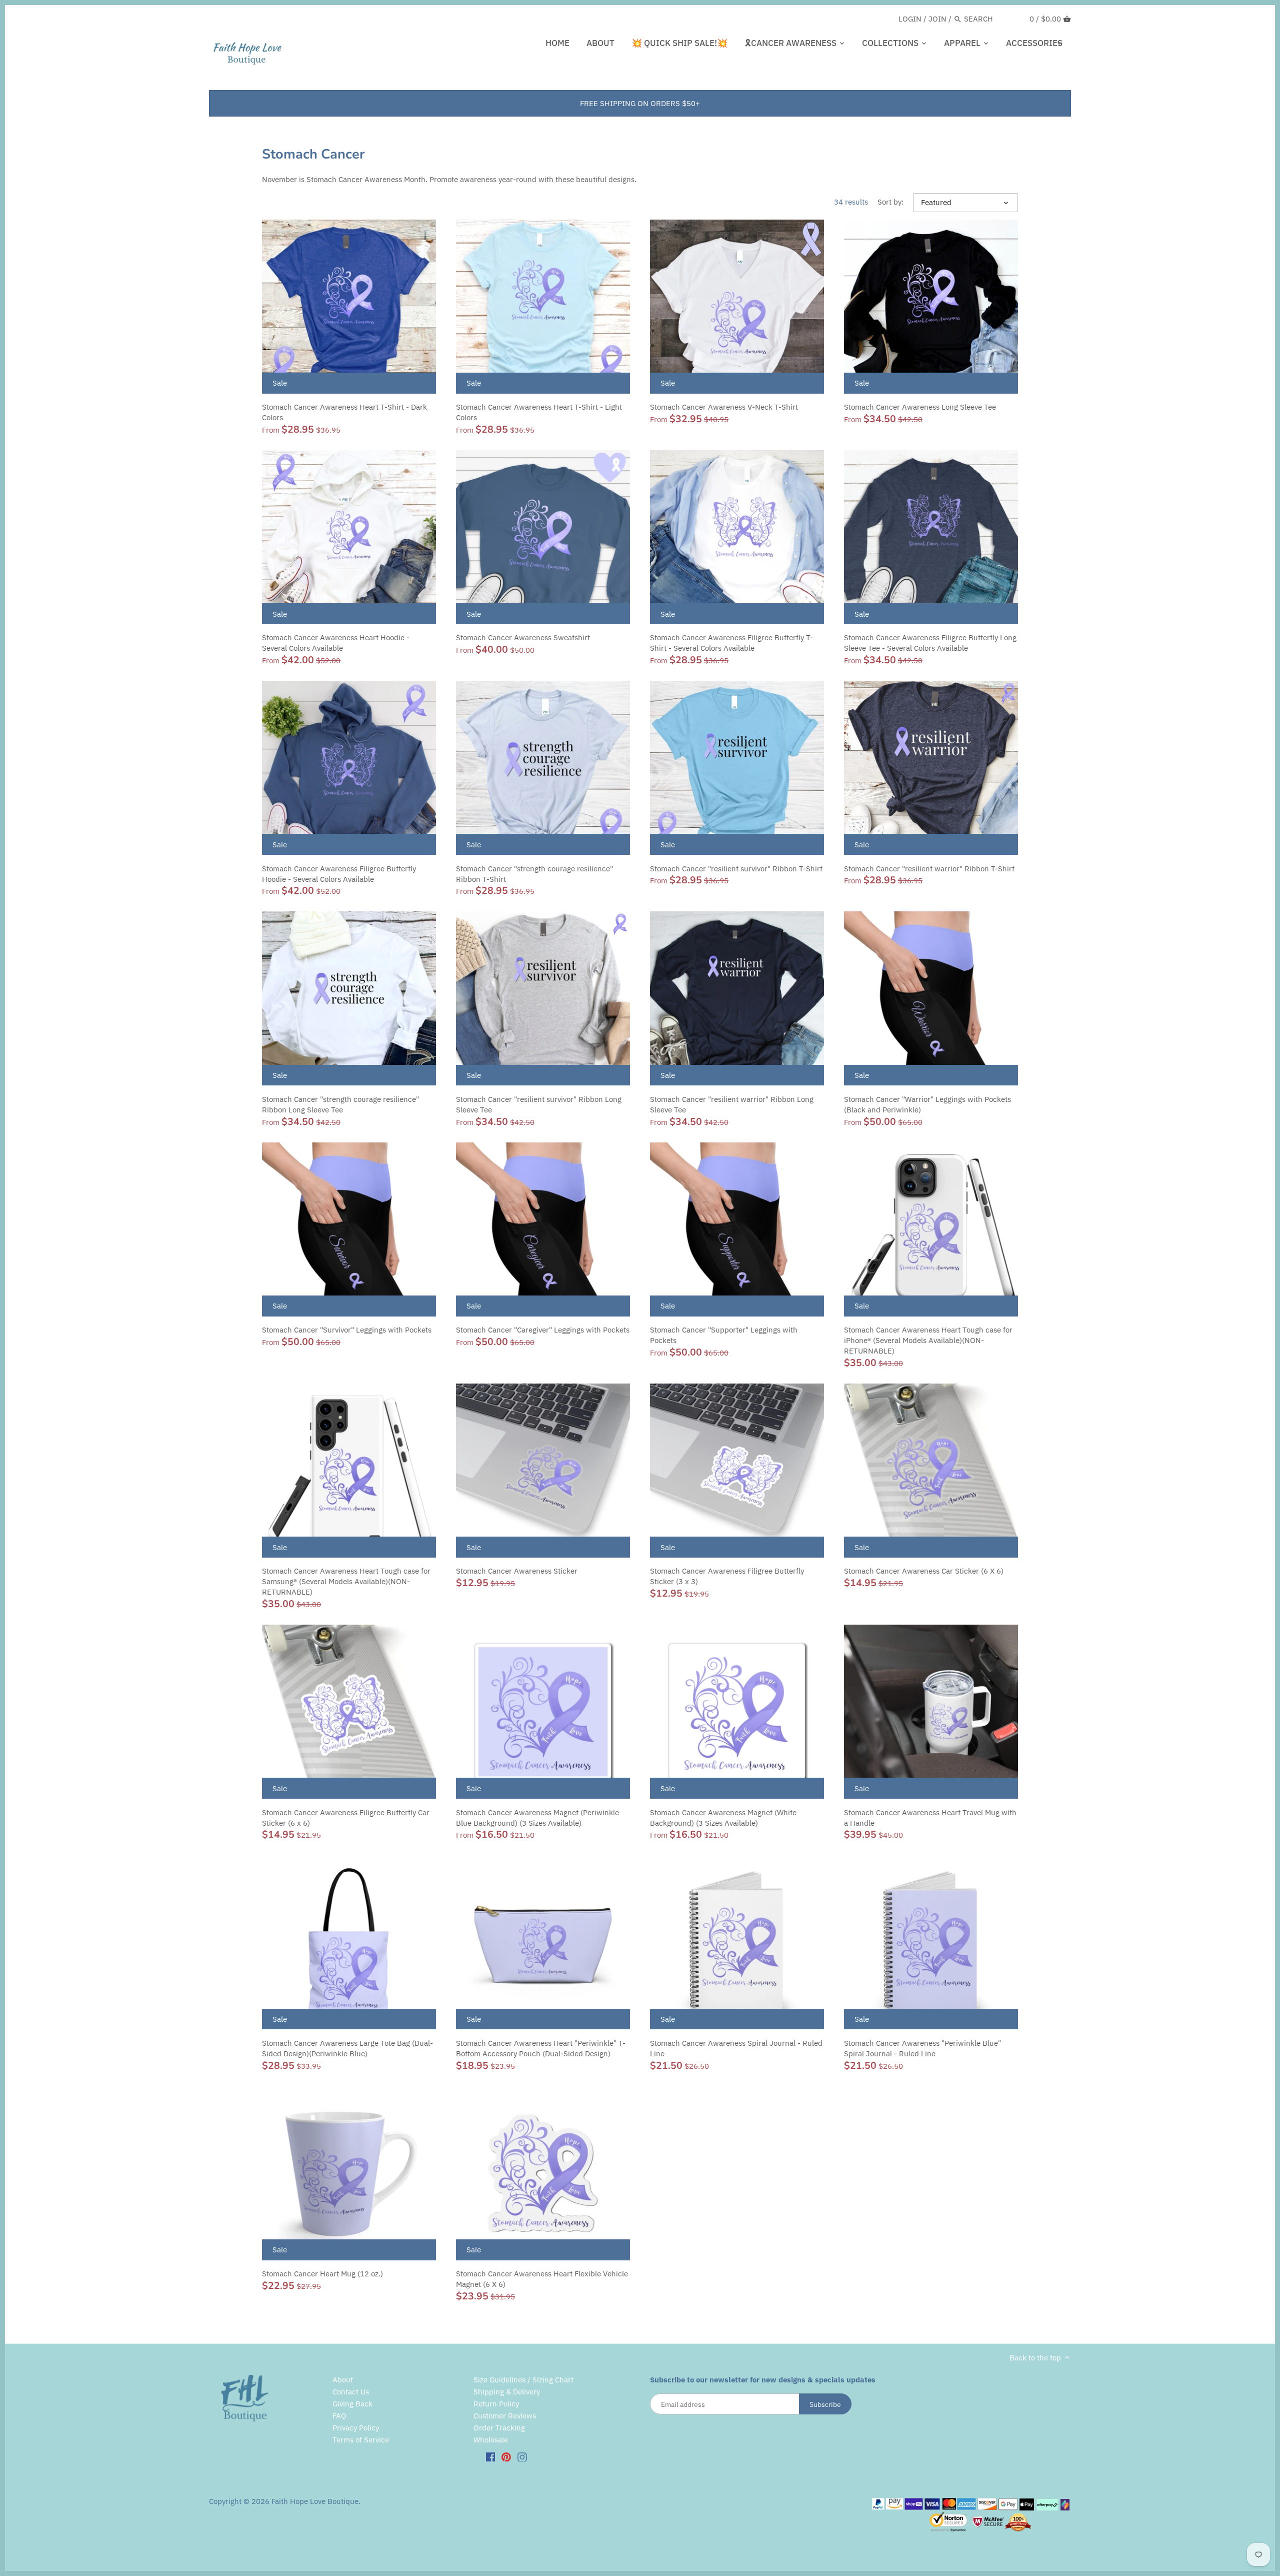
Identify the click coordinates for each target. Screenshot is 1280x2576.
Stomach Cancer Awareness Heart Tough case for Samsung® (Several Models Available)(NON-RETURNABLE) (346, 1581)
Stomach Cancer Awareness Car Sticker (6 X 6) (924, 1571)
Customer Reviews (505, 2416)
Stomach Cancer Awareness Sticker (517, 1571)
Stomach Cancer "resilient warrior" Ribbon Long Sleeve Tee (732, 1104)
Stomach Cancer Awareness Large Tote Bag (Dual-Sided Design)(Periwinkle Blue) (347, 2048)
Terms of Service (361, 2440)
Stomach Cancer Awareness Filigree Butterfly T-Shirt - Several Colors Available (731, 643)
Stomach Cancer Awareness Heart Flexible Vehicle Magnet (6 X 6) (542, 2279)
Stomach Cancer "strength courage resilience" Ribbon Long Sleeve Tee (340, 1104)
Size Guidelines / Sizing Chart (523, 2380)
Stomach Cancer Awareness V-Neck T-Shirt (724, 407)
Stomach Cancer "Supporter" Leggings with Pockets (724, 1335)
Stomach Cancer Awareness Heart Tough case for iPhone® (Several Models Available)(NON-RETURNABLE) (928, 1340)
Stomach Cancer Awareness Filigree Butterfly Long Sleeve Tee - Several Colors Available (930, 643)
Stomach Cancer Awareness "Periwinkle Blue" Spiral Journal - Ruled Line (922, 2048)
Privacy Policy (356, 2428)
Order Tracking (499, 2428)
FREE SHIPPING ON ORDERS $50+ (640, 103)
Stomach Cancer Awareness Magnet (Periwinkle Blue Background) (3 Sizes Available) (537, 1818)
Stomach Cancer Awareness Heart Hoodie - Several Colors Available (336, 643)
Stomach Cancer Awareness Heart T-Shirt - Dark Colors (344, 412)
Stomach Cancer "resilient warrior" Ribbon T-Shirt (929, 869)
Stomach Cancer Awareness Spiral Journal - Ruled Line (736, 2048)
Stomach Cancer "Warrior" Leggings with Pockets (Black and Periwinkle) (927, 1104)
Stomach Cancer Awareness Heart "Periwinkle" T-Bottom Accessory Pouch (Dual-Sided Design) (541, 2048)
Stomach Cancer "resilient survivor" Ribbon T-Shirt (736, 869)
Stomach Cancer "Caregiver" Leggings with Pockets (543, 1330)
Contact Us (351, 2392)
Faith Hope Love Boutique (315, 2501)
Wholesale (491, 2440)
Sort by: (890, 202)
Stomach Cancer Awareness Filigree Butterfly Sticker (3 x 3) (727, 1576)
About (343, 2380)
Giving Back (352, 2404)
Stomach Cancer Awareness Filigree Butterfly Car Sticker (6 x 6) (346, 1818)
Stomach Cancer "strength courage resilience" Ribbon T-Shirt (534, 874)
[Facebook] (491, 2456)
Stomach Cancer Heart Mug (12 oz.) (322, 2274)
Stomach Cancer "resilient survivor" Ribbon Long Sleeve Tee (539, 1104)
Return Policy (496, 2404)
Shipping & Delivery (507, 2392)
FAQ (339, 2416)
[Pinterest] (506, 2456)
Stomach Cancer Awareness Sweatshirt (523, 637)
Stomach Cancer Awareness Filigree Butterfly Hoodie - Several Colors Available (339, 874)
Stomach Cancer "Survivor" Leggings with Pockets (347, 1330)
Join (937, 19)
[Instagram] (522, 2456)
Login (910, 19)
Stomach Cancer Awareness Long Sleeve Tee (920, 407)
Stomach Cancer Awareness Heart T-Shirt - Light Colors (539, 412)
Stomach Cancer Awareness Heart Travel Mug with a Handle (930, 1818)
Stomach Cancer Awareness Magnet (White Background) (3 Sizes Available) (723, 1818)
